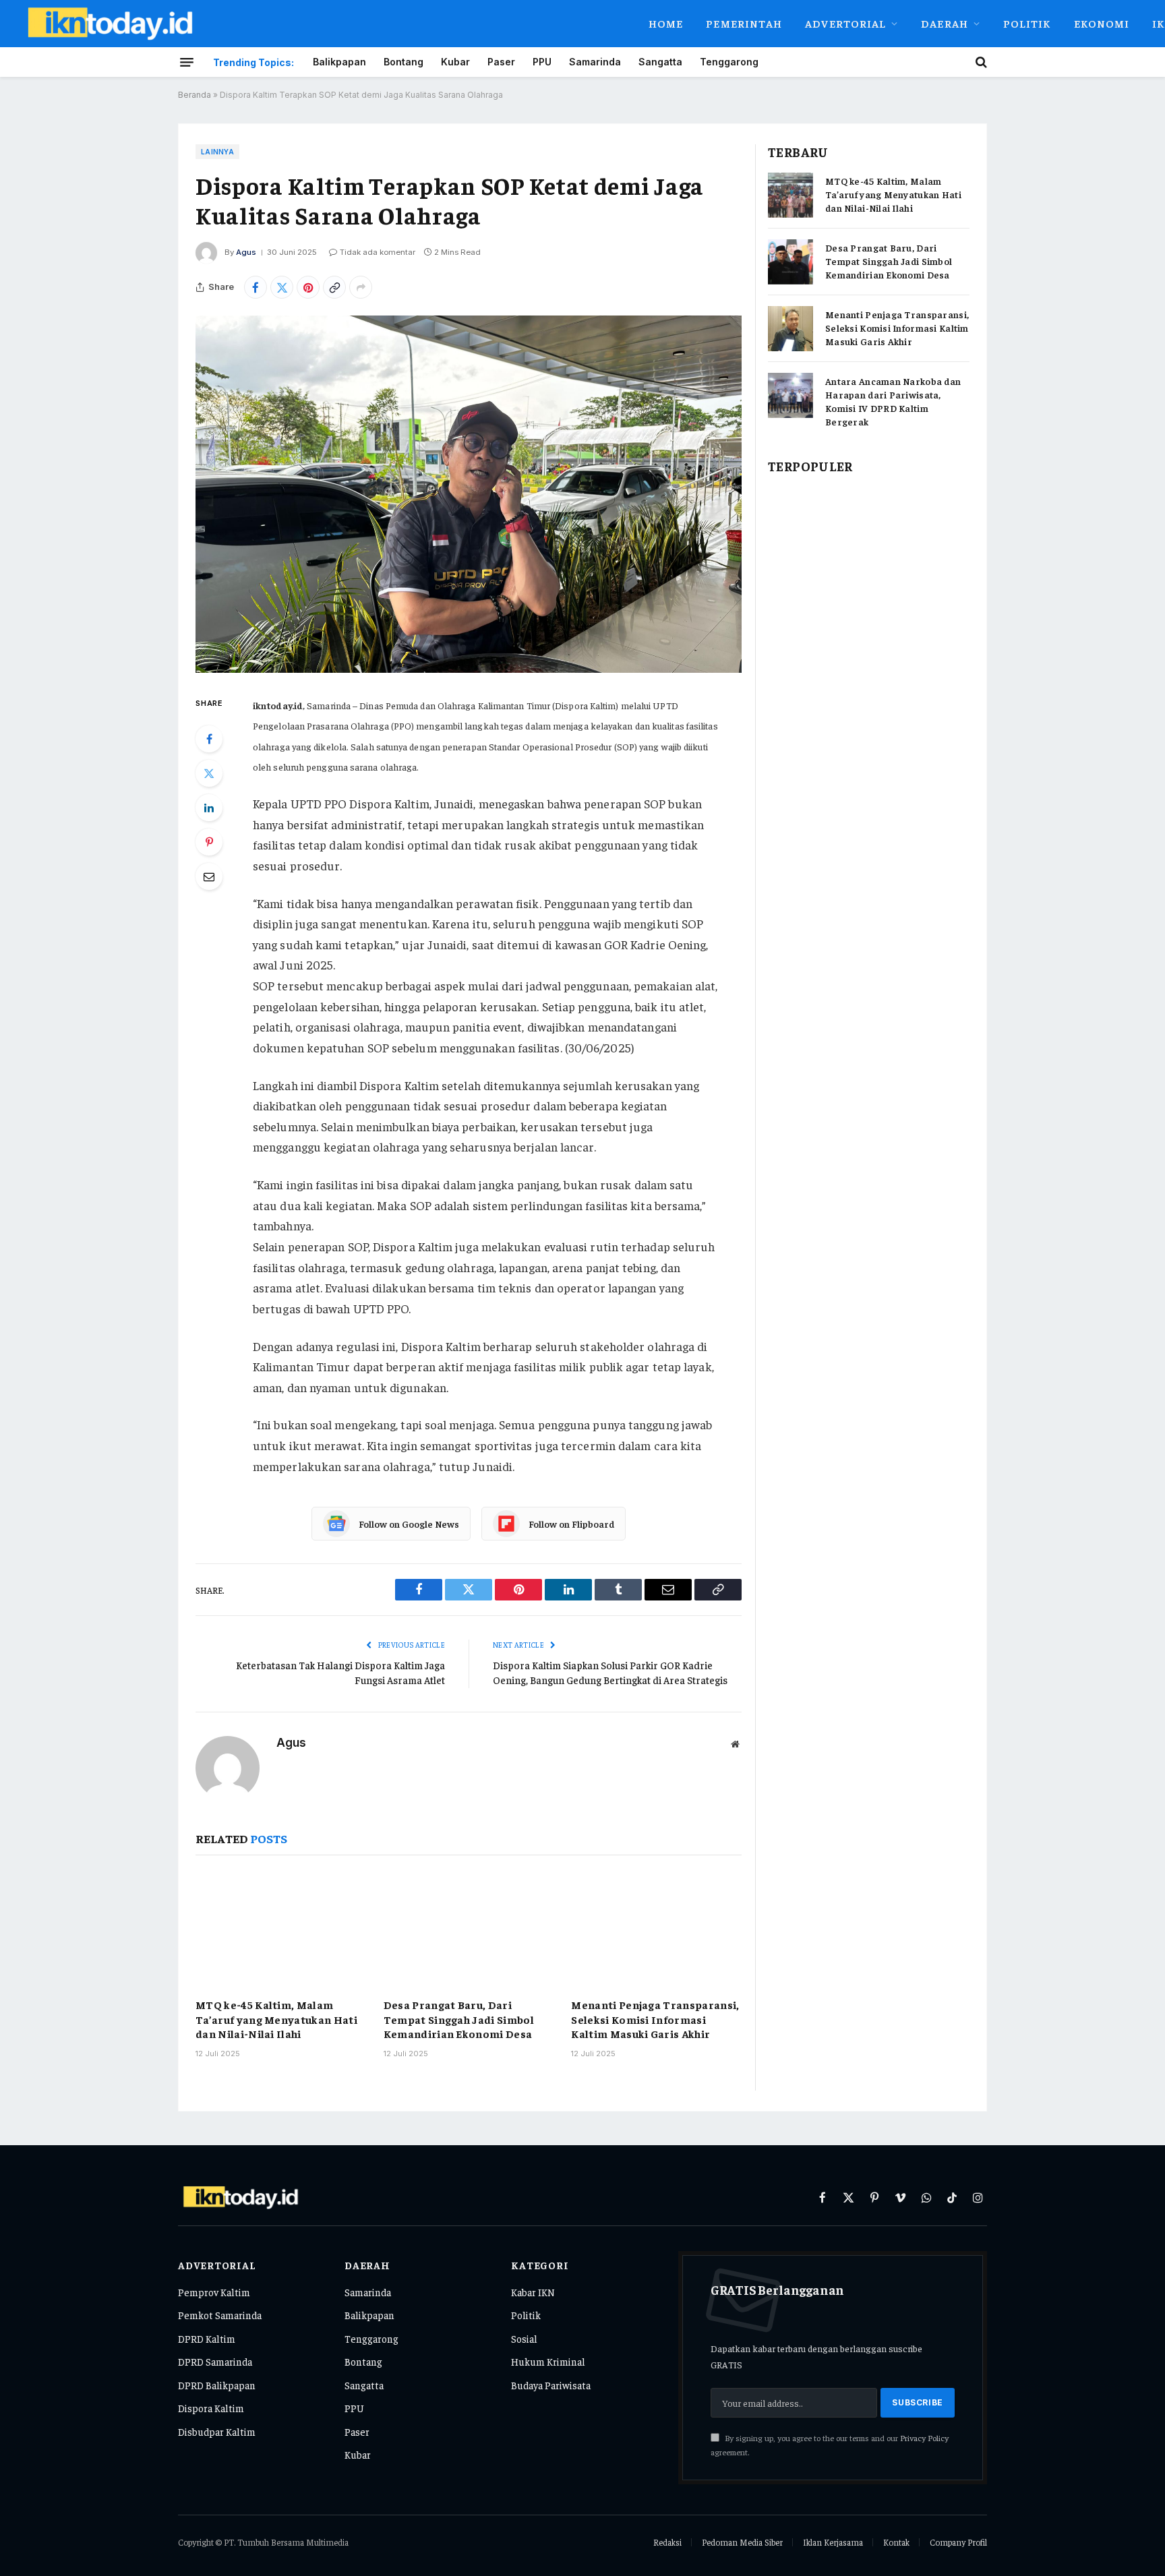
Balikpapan (339, 62)
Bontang (404, 62)
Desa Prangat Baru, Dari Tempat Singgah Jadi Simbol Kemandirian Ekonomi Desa (459, 2019)
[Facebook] (209, 739)
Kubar (455, 62)
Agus (246, 252)
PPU (542, 62)
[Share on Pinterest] (308, 287)
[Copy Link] (334, 287)
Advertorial (845, 23)
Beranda (195, 95)
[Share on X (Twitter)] (282, 287)
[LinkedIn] (209, 808)
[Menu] (187, 62)
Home (666, 23)
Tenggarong (729, 62)
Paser (501, 62)
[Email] (209, 876)
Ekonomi (1102, 23)
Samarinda (595, 62)
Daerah (945, 23)
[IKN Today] (324, 24)
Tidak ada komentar (378, 252)
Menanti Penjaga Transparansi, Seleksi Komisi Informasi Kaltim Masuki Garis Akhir (655, 2019)
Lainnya (217, 152)
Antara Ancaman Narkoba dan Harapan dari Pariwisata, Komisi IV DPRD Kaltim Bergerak (893, 401)
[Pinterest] (209, 842)
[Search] (980, 62)
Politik (1027, 23)
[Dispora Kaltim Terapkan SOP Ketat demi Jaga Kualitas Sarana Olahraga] (469, 494)
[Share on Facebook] (256, 287)
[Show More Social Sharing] (361, 287)
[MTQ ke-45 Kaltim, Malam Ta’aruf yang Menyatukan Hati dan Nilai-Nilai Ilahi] (281, 1929)
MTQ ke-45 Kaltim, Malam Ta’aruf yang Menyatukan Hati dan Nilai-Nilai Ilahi (276, 2019)
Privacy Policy (924, 2438)
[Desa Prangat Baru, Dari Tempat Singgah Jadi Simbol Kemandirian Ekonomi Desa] (469, 1929)
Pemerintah (744, 23)
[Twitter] (209, 773)
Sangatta (660, 62)
